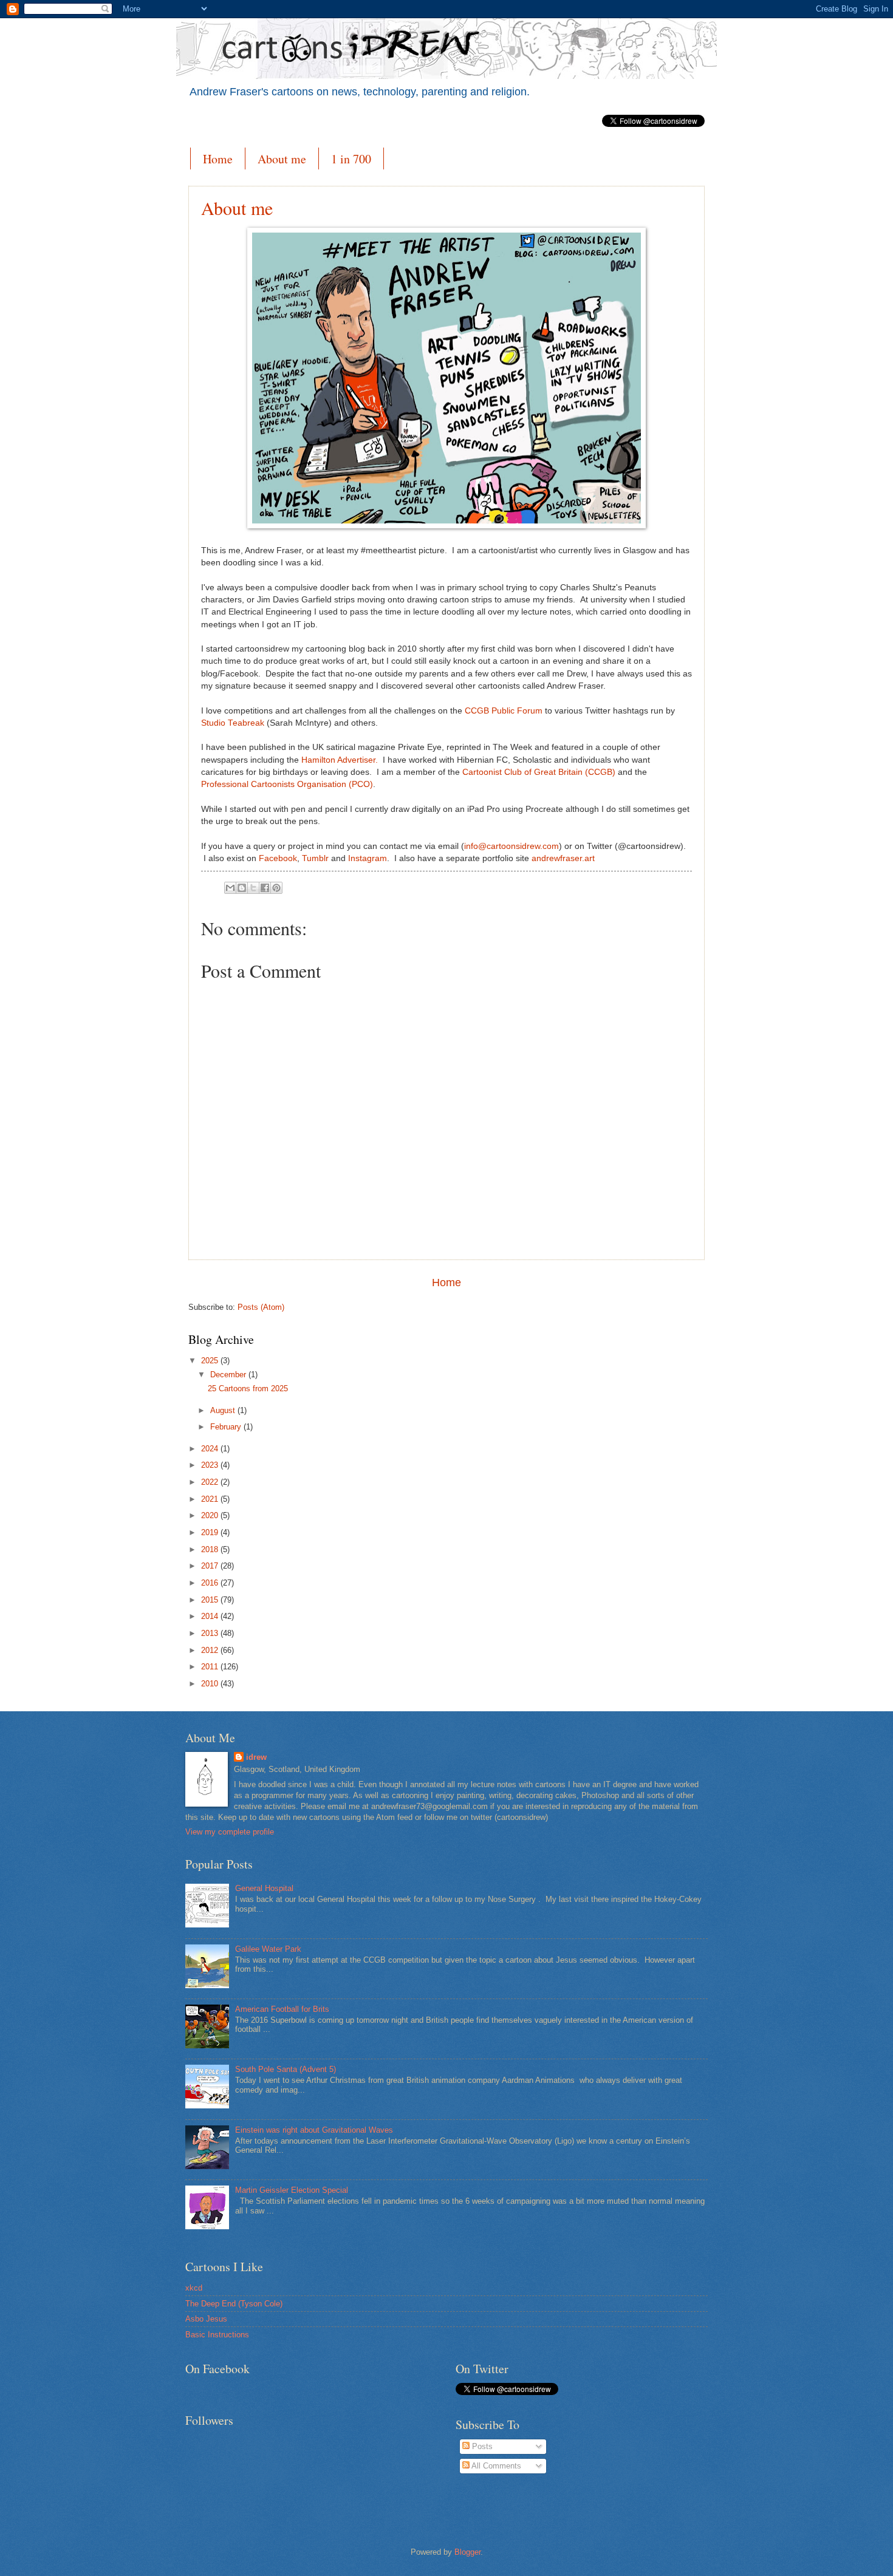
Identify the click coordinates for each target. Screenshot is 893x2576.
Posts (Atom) (261, 1307)
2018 (211, 1549)
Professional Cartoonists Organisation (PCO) (287, 784)
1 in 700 (351, 159)
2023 (211, 1465)
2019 (211, 1532)
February (227, 1427)
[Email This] (230, 888)
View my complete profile (230, 1832)
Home (218, 159)
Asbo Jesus (206, 2319)
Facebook (278, 858)
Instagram (368, 858)
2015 (211, 1600)
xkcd (194, 2288)
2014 (211, 1616)
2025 (211, 1361)
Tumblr (315, 858)
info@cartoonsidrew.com (512, 846)
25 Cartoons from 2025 (248, 1389)
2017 (211, 1566)
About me (282, 159)
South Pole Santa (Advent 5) (286, 2069)
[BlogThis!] (242, 888)
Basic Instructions (217, 2335)
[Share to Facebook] (265, 888)
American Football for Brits (282, 2009)
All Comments (495, 2466)
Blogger (467, 2552)
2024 (211, 1449)
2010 (211, 1684)
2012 (211, 1650)
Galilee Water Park (268, 1949)
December (229, 1375)
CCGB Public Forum (504, 711)
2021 (211, 1499)
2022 (211, 1482)
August (224, 1410)
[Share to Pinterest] (276, 888)
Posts (481, 2446)
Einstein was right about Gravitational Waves (314, 2130)
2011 (211, 1667)
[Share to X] (253, 888)
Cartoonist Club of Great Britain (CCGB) (539, 772)
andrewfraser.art (563, 858)
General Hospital (264, 1888)
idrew (256, 1757)
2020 (211, 1515)
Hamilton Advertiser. (340, 760)
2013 (211, 1633)
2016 (211, 1583)
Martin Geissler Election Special (292, 2190)
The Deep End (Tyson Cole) (234, 2304)
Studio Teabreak (233, 723)
